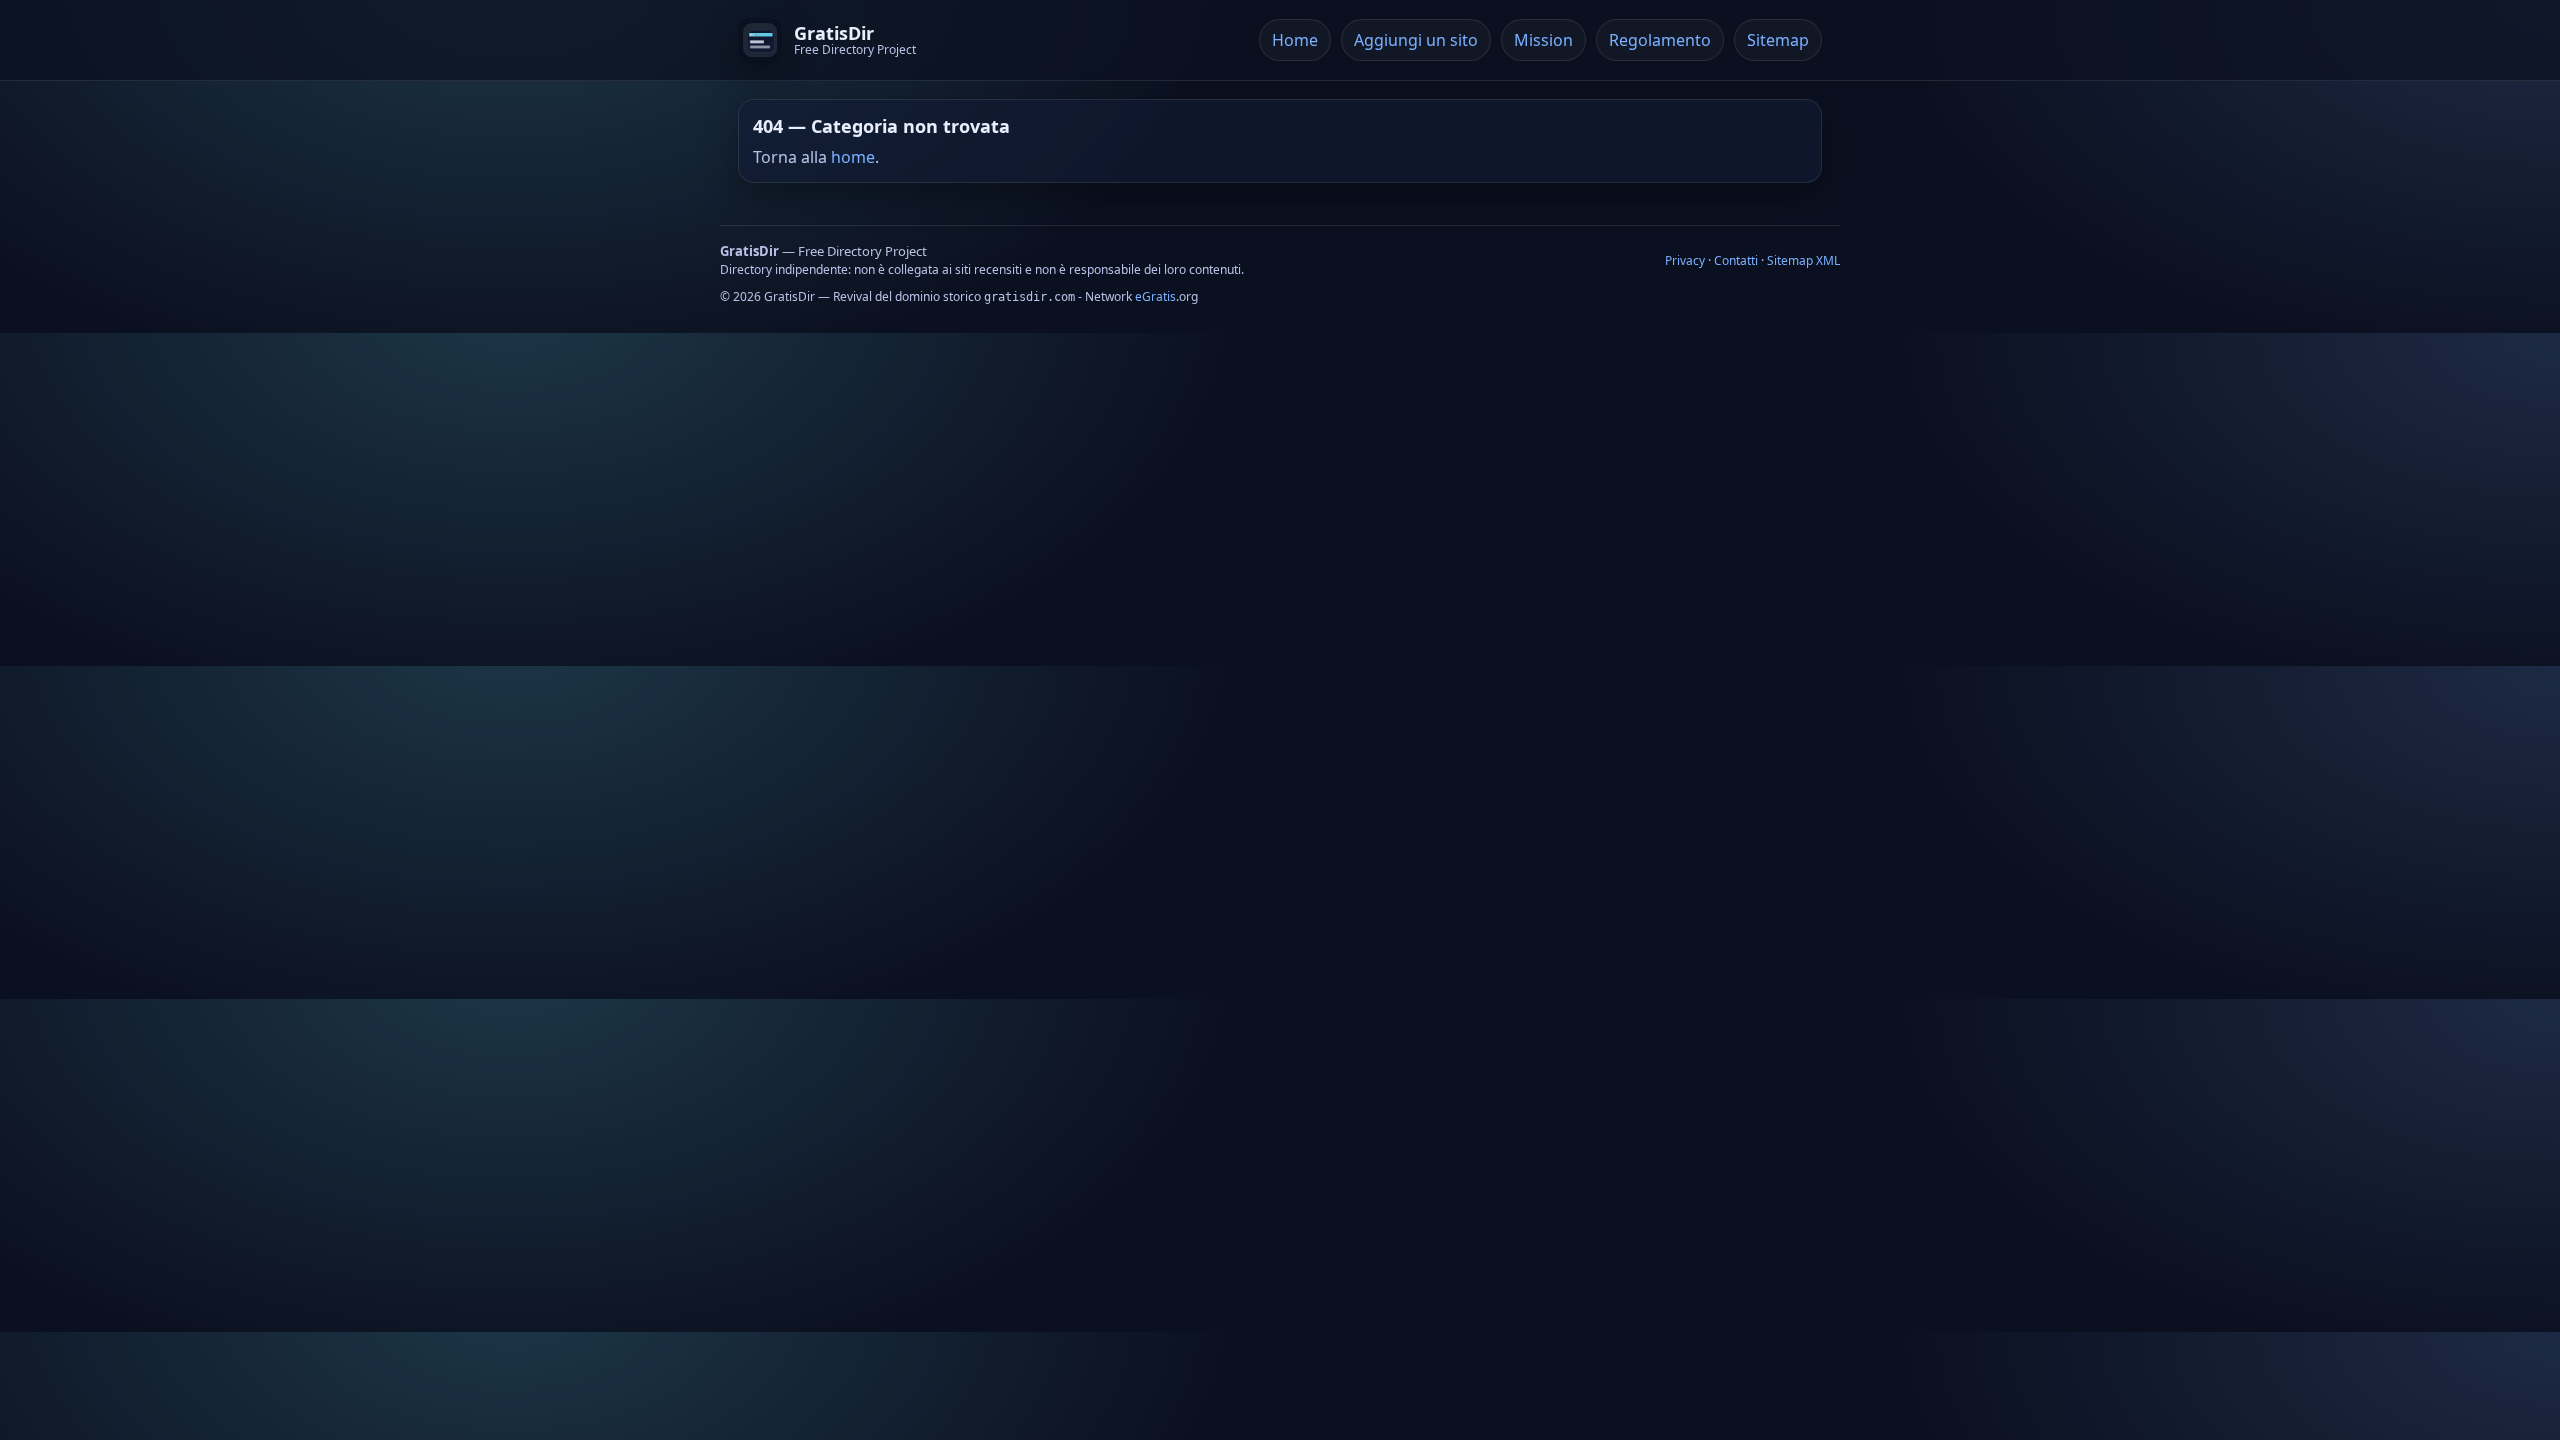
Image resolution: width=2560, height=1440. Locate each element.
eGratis (1155, 296)
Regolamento (1660, 40)
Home (1295, 40)
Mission (1543, 40)
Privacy (1685, 260)
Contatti (1736, 260)
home (853, 157)
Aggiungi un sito (1416, 40)
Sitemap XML (1803, 260)
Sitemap (1778, 40)
